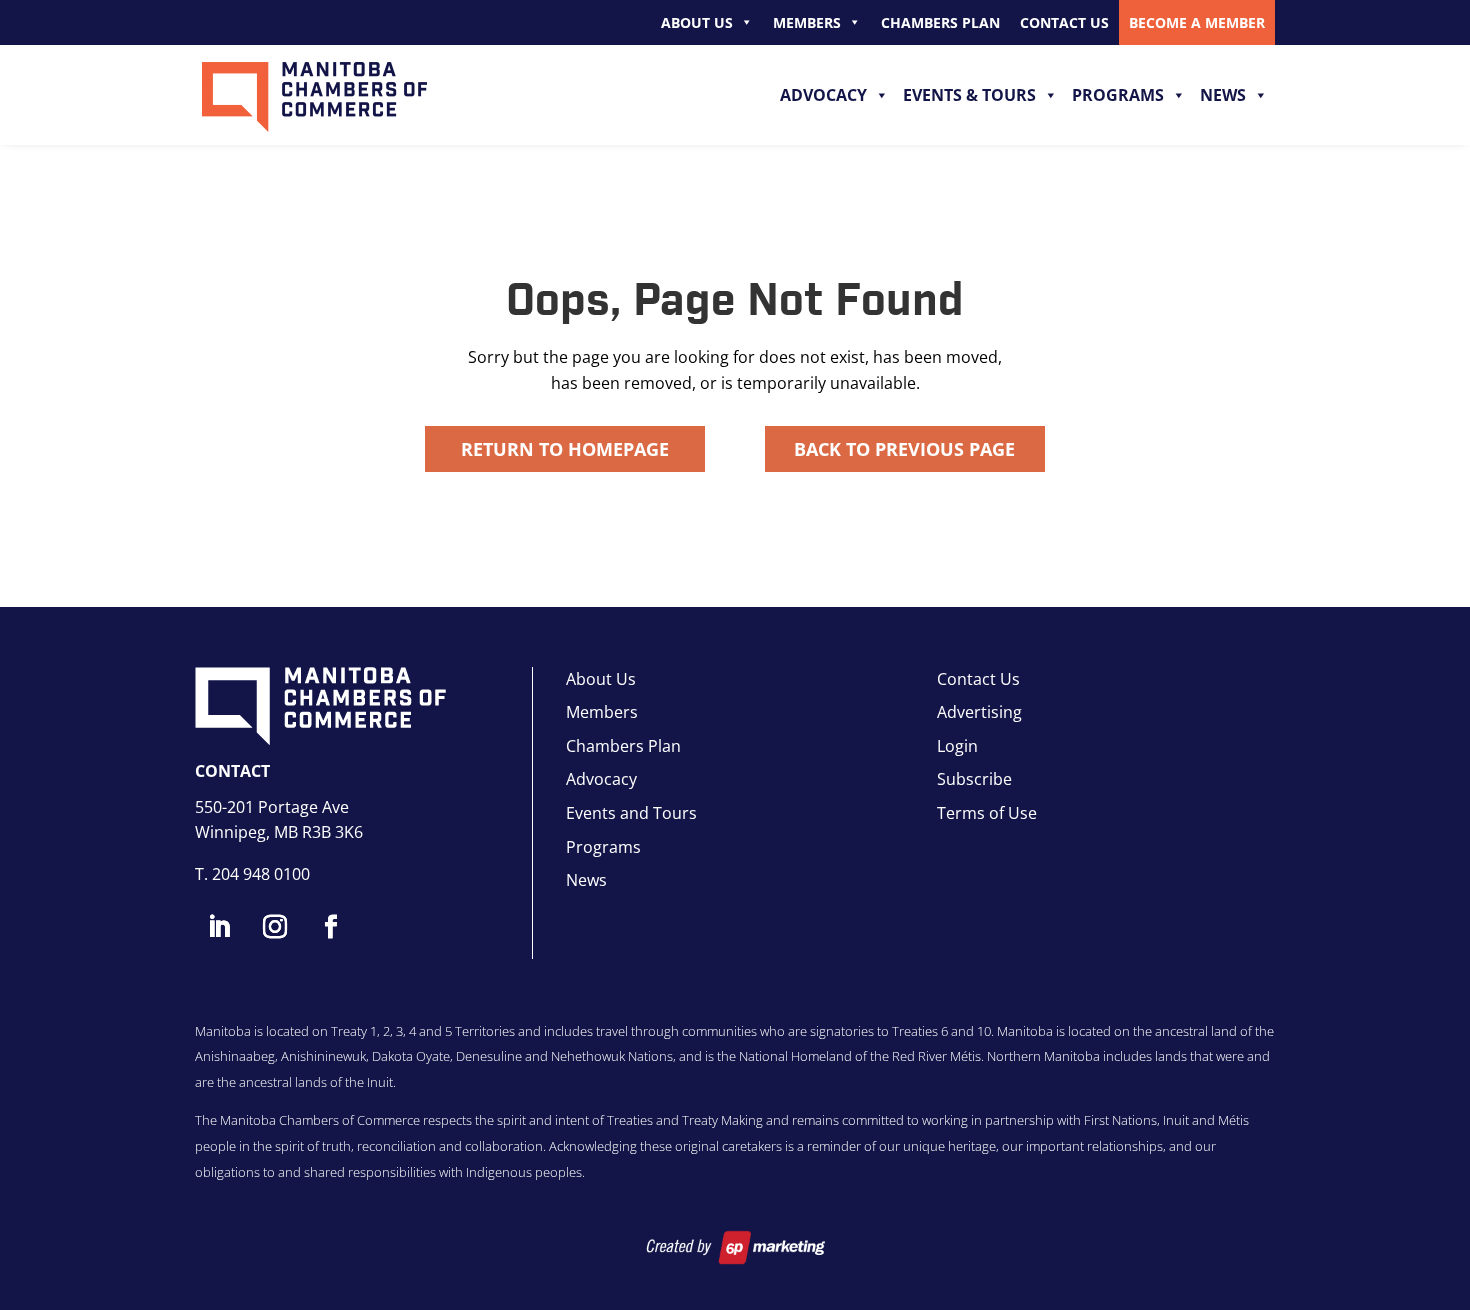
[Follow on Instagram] (275, 927)
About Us (697, 22)
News (1223, 95)
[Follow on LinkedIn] (219, 927)
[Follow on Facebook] (331, 927)
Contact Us (1064, 22)
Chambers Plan (940, 22)
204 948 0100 (261, 874)
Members (807, 22)
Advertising (979, 712)
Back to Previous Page (904, 449)
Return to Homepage (565, 449)
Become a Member (1197, 22)
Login (957, 746)
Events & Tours (969, 95)
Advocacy (823, 95)
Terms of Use (987, 813)
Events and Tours (631, 813)
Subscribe (974, 779)
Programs (1118, 95)
